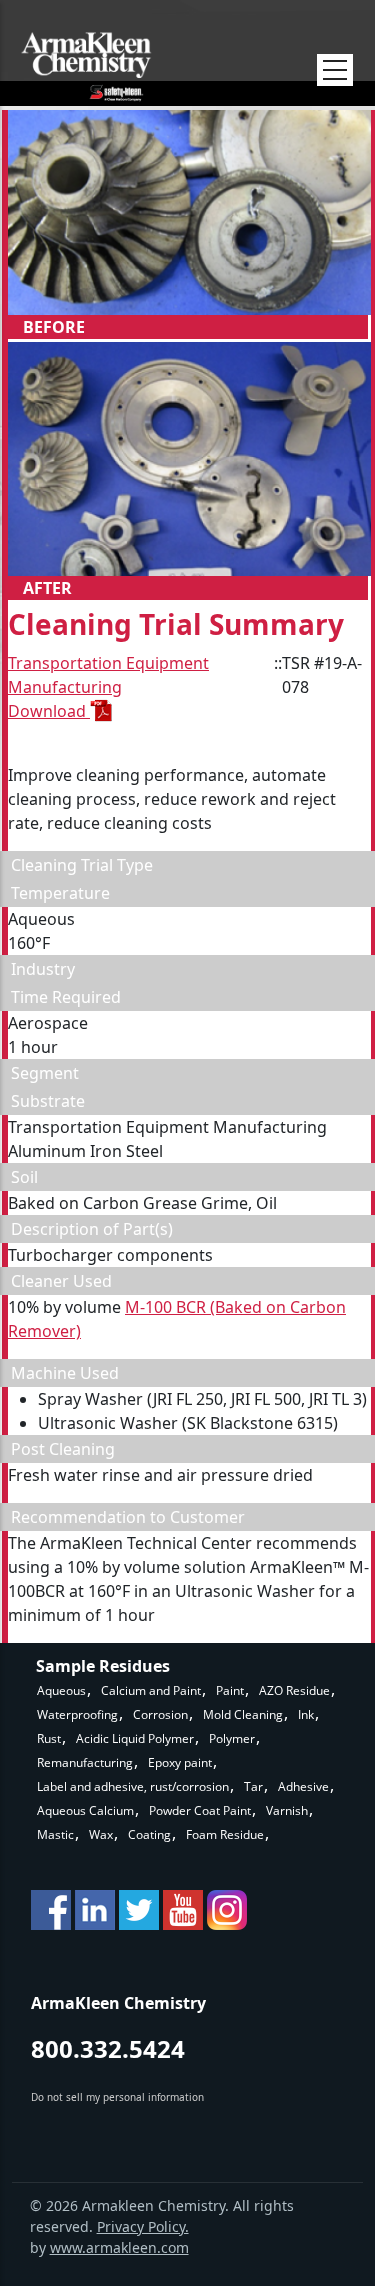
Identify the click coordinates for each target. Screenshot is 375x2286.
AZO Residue (294, 1690)
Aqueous (61, 1690)
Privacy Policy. (143, 2226)
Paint (230, 1690)
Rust (49, 1738)
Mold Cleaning (243, 1714)
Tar (253, 1786)
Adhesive (303, 1786)
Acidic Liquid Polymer (135, 1738)
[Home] (86, 66)
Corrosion (160, 1714)
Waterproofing (77, 1714)
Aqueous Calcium (85, 1810)
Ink (306, 1714)
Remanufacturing (85, 1762)
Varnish (287, 1810)
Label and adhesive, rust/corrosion (133, 1786)
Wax (101, 1834)
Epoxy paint (180, 1762)
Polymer (232, 1738)
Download (49, 711)
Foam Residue (225, 1834)
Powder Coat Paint (200, 1810)
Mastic (55, 1834)
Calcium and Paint (151, 1690)
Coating (149, 1834)
